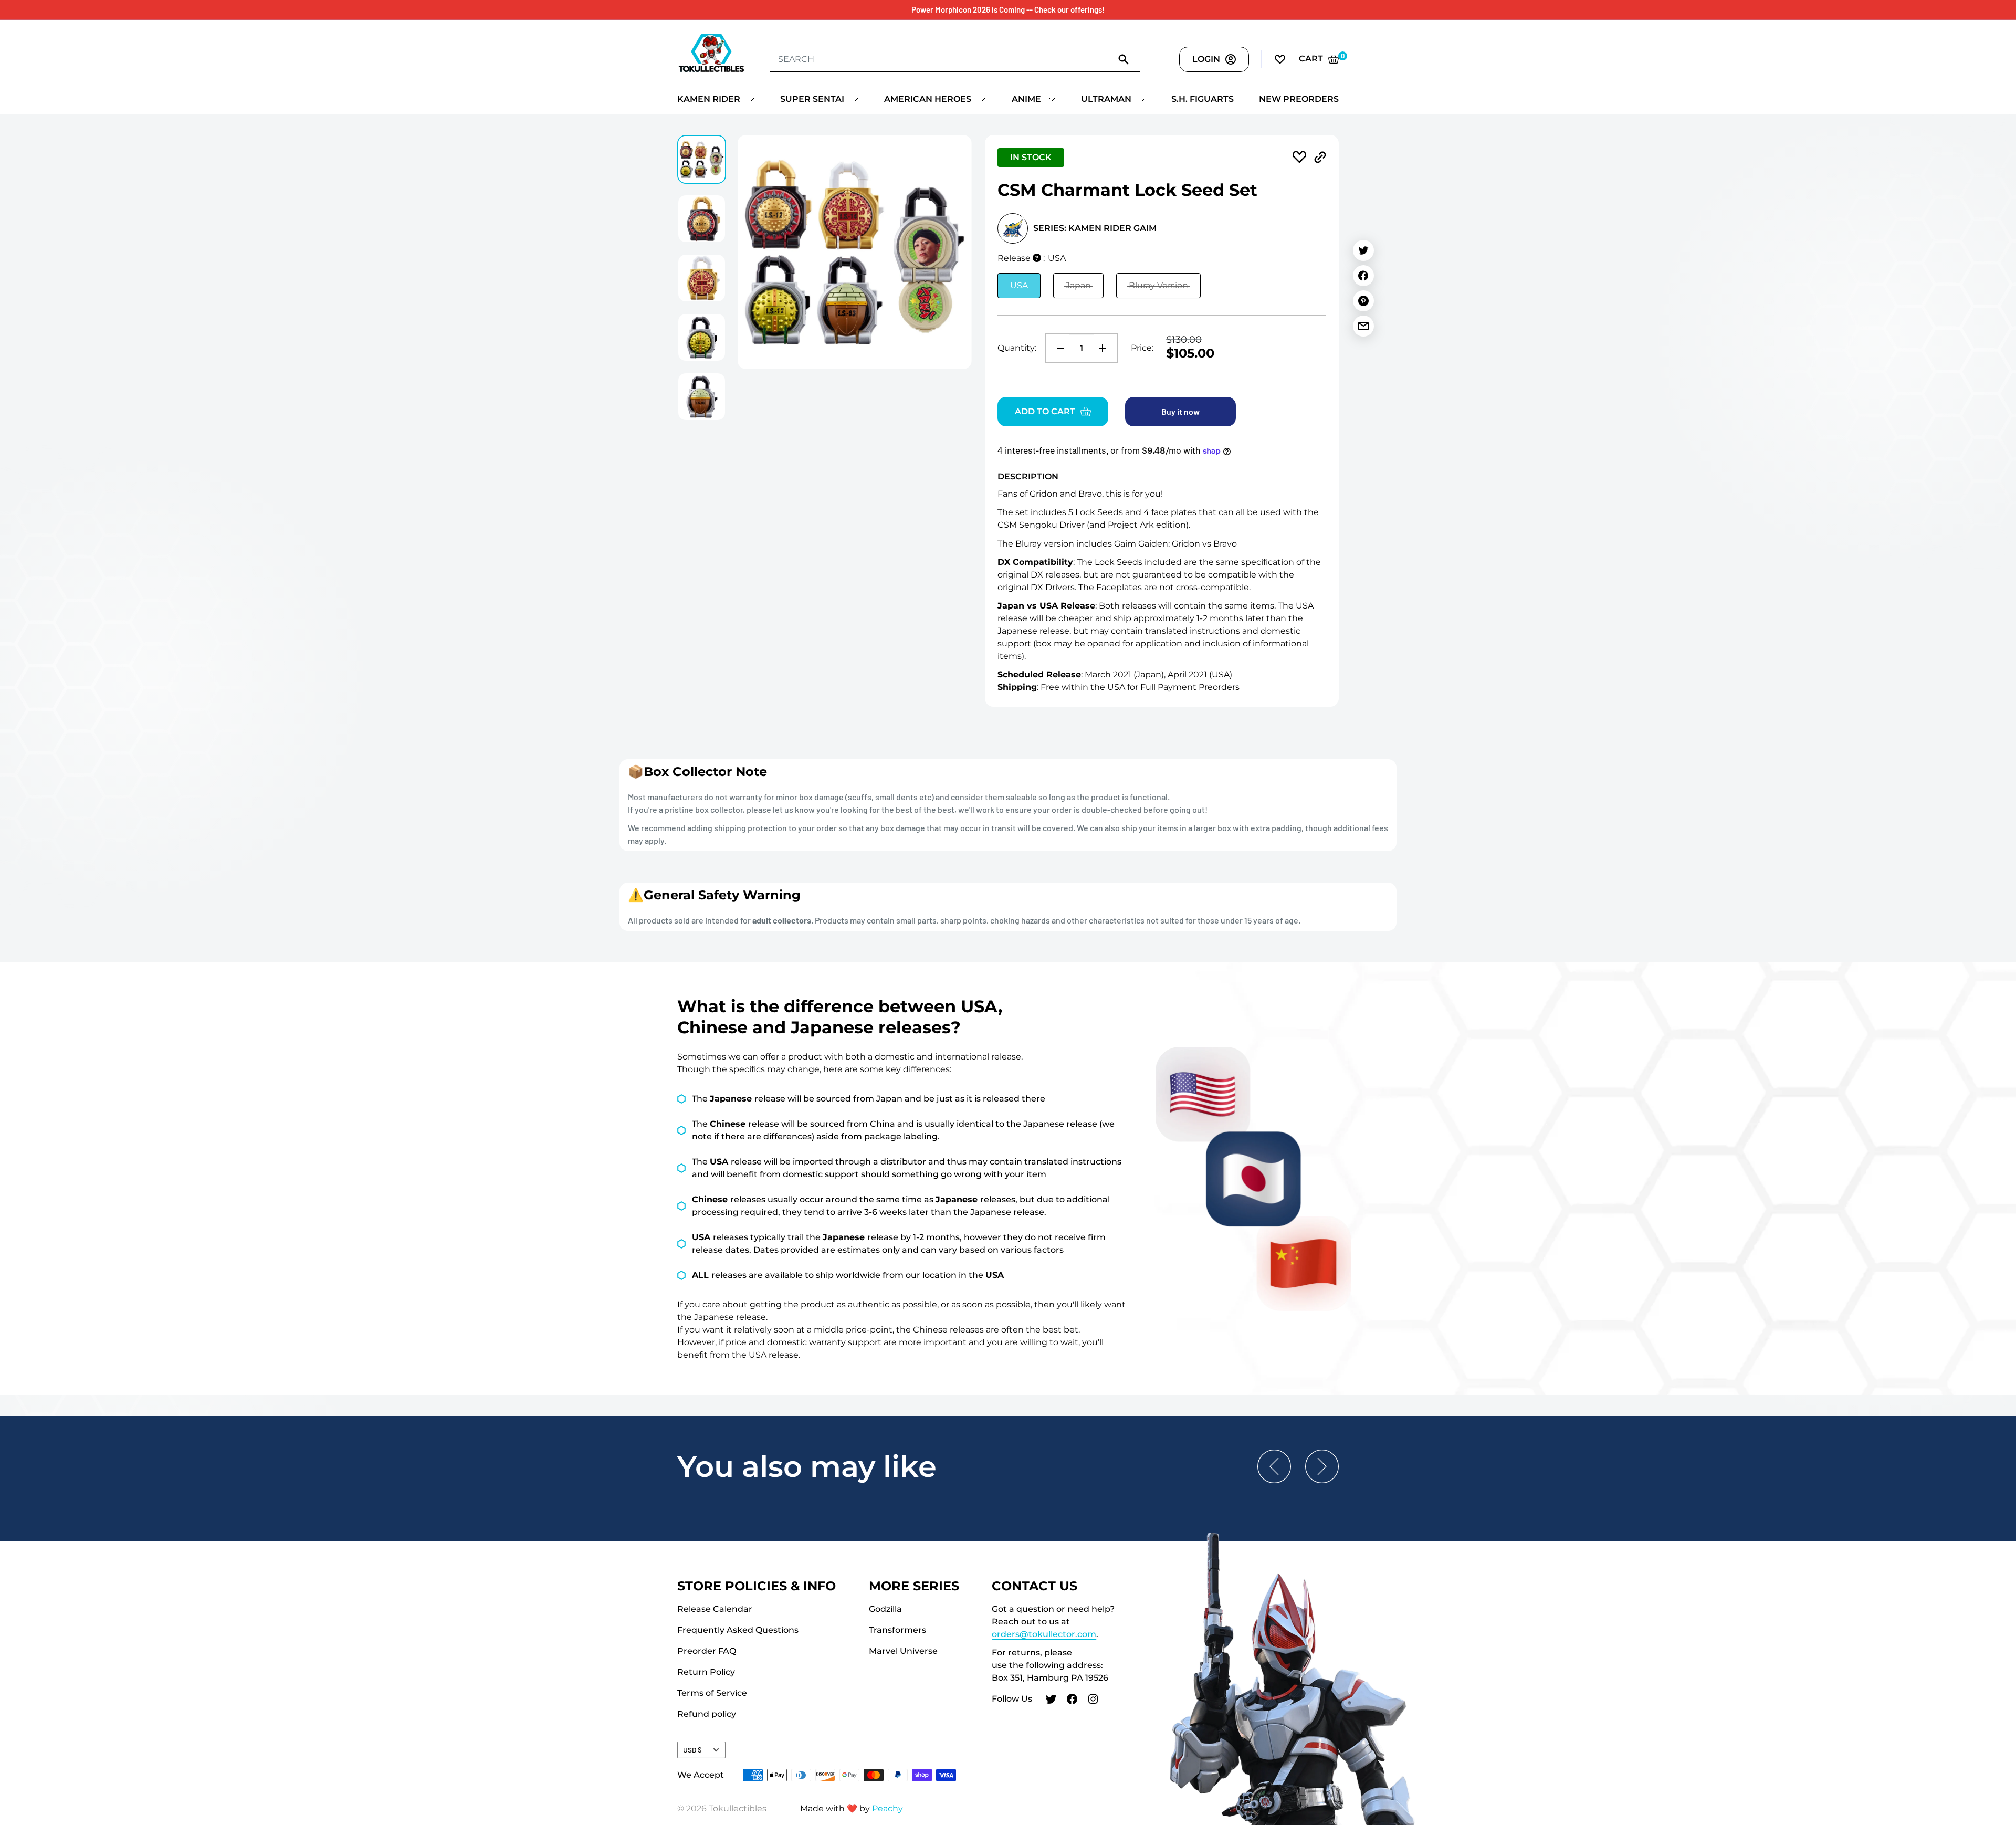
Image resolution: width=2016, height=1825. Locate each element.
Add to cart (1045, 411)
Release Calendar (715, 1609)
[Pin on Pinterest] (1363, 301)
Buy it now (1180, 411)
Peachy (888, 1808)
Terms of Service (712, 1693)
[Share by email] (1363, 326)
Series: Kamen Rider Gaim (1095, 228)
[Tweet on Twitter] (1363, 250)
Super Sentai (812, 99)
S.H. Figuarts (1203, 99)
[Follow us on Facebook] (1072, 1701)
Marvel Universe (903, 1651)
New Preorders (1299, 99)
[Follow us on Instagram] (1093, 1701)
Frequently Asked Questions (738, 1630)
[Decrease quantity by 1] (1057, 348)
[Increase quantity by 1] (1106, 348)
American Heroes (928, 99)
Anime (1026, 99)
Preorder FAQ (707, 1651)
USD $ (692, 1750)
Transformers (897, 1630)
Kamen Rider (709, 99)
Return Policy (706, 1672)
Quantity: (1017, 348)
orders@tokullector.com (1044, 1634)
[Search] (1124, 59)
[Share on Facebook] (1363, 276)
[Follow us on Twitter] (1051, 1701)
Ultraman (1106, 99)
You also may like (807, 1466)
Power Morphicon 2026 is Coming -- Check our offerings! (1008, 9)
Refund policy (707, 1714)
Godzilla (885, 1609)
